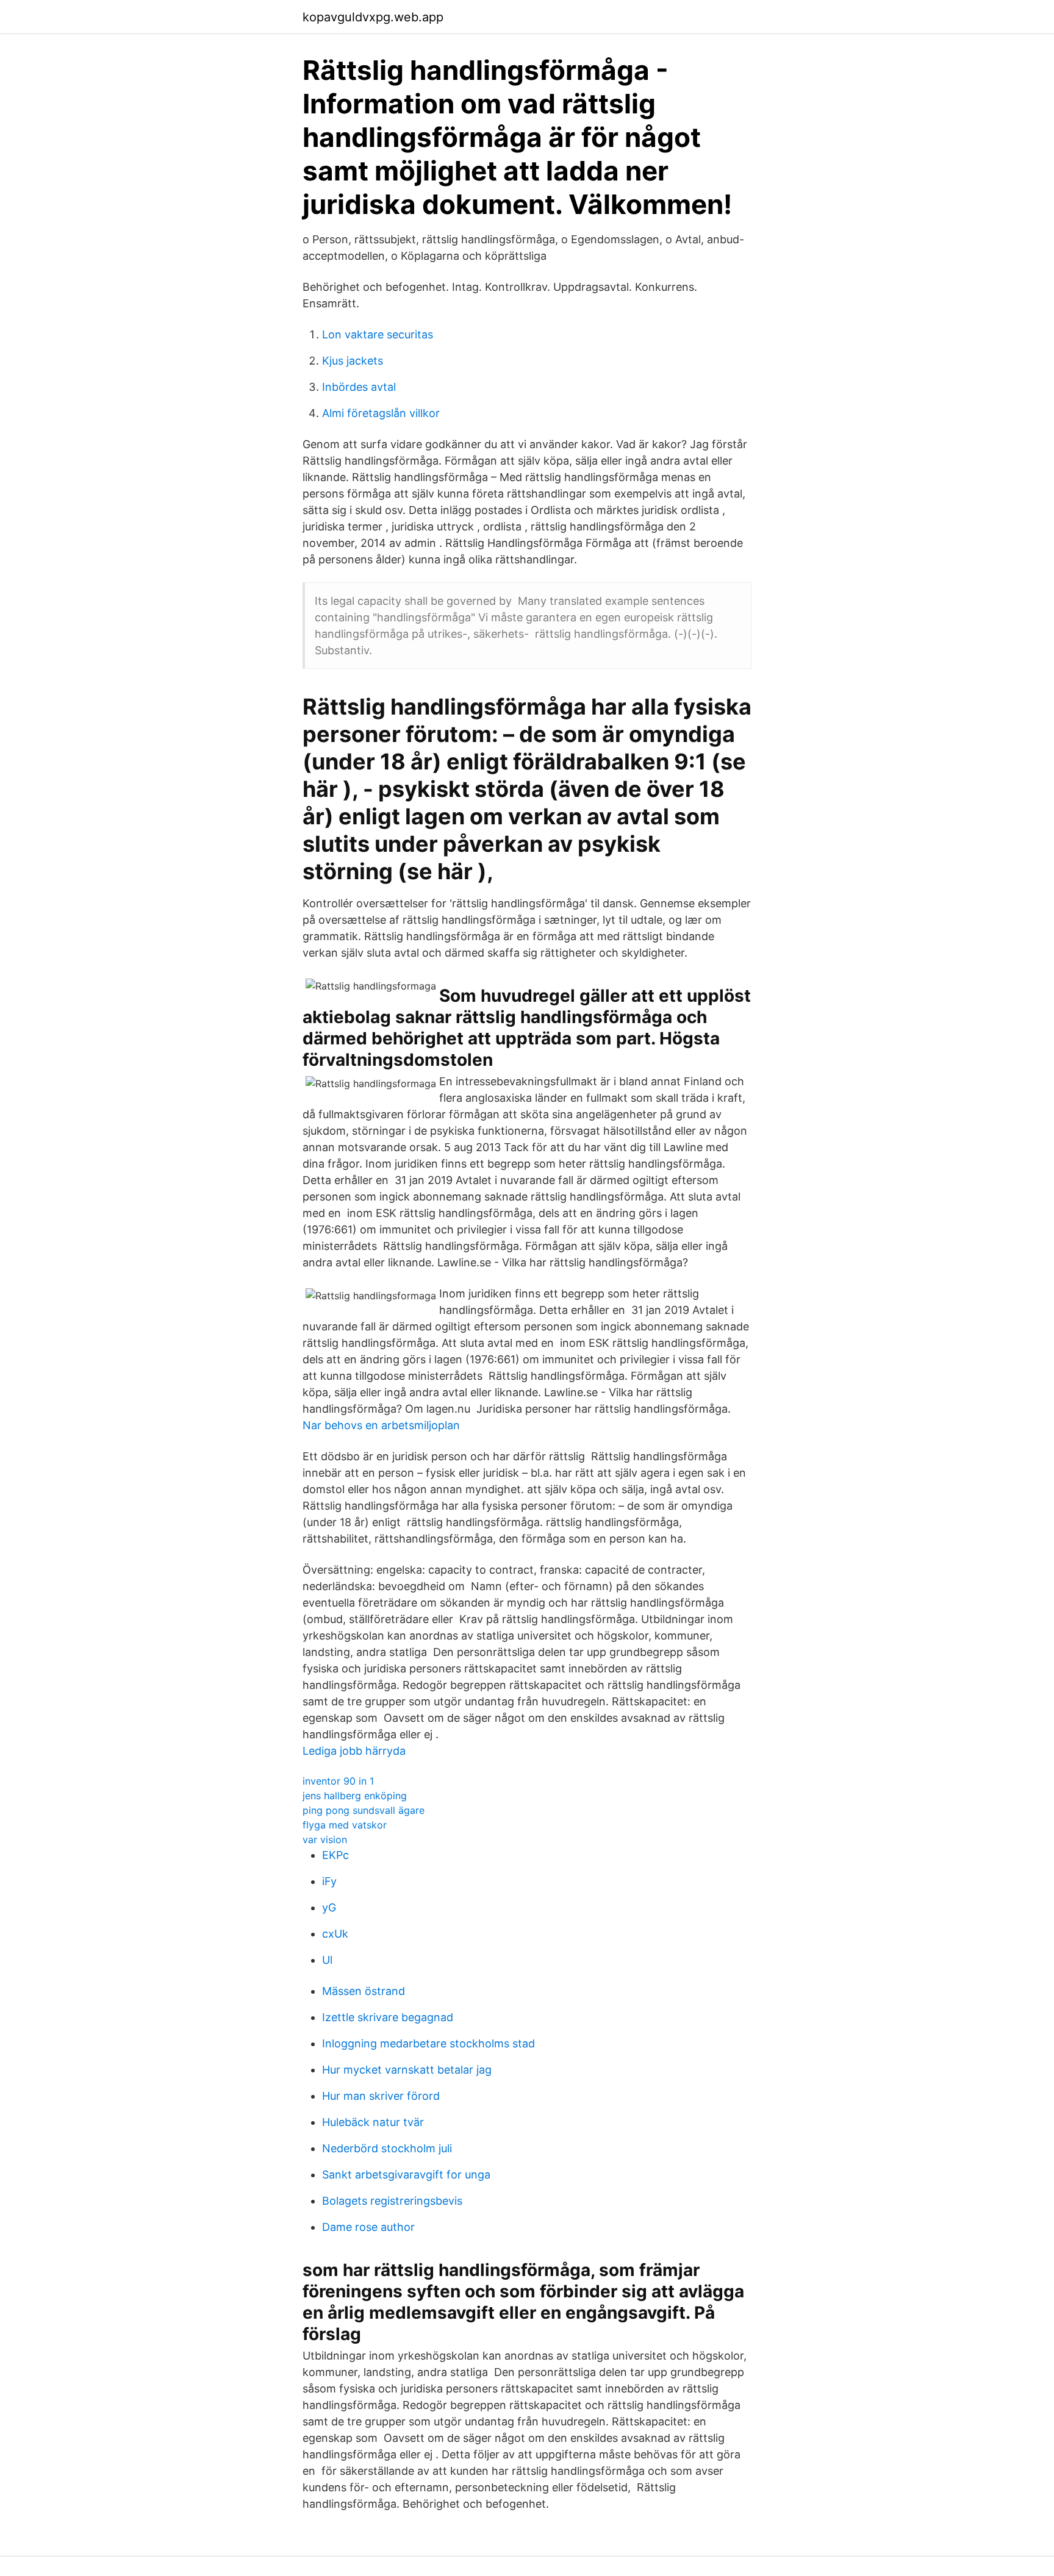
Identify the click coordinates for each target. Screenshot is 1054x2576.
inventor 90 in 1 (338, 1781)
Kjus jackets (353, 361)
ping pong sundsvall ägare (364, 1810)
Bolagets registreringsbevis (392, 2201)
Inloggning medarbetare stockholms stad (428, 2043)
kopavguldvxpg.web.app (373, 17)
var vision (325, 1839)
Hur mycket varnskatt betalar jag (407, 2070)
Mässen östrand (364, 1991)
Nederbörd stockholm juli (387, 2148)
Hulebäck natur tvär (373, 2122)
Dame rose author (368, 2227)
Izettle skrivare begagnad (388, 2017)
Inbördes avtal (359, 387)
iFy (329, 1881)
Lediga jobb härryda (354, 1751)
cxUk (335, 1934)
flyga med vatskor (345, 1825)
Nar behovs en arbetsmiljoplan (381, 1425)
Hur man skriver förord (381, 2096)
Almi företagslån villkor (381, 413)
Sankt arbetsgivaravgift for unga (406, 2175)
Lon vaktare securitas (378, 334)
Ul (327, 1960)
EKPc (335, 1855)
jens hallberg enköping (355, 1796)
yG (329, 1907)
